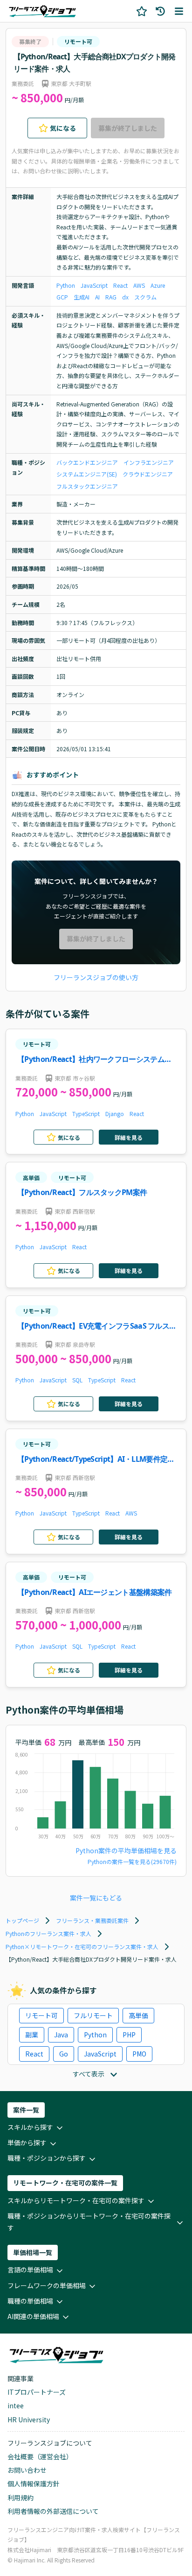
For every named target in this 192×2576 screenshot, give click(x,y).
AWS (139, 285)
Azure (158, 285)
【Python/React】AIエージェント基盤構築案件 (94, 1592)
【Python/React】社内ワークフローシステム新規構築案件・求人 (94, 1060)
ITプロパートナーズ (37, 2392)
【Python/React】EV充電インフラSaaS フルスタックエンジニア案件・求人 (97, 1327)
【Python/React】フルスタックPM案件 (82, 1192)
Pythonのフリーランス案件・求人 (48, 1933)
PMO (139, 2054)
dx (125, 297)
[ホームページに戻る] (42, 11)
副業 (32, 2035)
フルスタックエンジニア (87, 486)
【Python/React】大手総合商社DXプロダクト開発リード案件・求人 (94, 63)
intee (16, 2405)
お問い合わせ (27, 2470)
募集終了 (30, 41)
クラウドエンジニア (148, 474)
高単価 (31, 1178)
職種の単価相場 (30, 2301)
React (120, 285)
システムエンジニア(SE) (87, 474)
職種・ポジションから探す (47, 2158)
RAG (111, 297)
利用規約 (21, 2498)
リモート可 (78, 41)
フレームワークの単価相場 (47, 2285)
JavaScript (94, 285)
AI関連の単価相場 (33, 2316)
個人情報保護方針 (34, 2483)
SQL (77, 1380)
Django (115, 1114)
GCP (62, 297)
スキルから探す (30, 2127)
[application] (96, 1798)
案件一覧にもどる (96, 1898)
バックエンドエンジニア (87, 462)
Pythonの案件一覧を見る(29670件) (132, 1861)
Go (64, 2054)
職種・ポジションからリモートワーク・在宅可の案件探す (89, 2222)
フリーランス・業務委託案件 (92, 1920)
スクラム (145, 297)
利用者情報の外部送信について (53, 2511)
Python (66, 285)
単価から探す (27, 2142)
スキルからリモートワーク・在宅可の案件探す (76, 2200)
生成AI (82, 297)
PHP (129, 2035)
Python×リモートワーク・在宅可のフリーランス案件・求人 (82, 1946)
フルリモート (93, 2015)
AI (97, 297)
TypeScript (86, 1114)
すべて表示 (89, 2074)
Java (61, 2035)
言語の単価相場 (30, 2270)
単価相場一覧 (33, 2252)
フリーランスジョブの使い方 (96, 977)
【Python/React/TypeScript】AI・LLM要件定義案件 (96, 1460)
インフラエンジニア (149, 462)
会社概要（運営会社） (40, 2456)
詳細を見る (129, 1137)
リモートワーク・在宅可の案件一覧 (65, 2183)
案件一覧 (26, 2110)
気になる (63, 128)
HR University (29, 2419)
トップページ (22, 1920)
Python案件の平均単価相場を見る (126, 1850)
